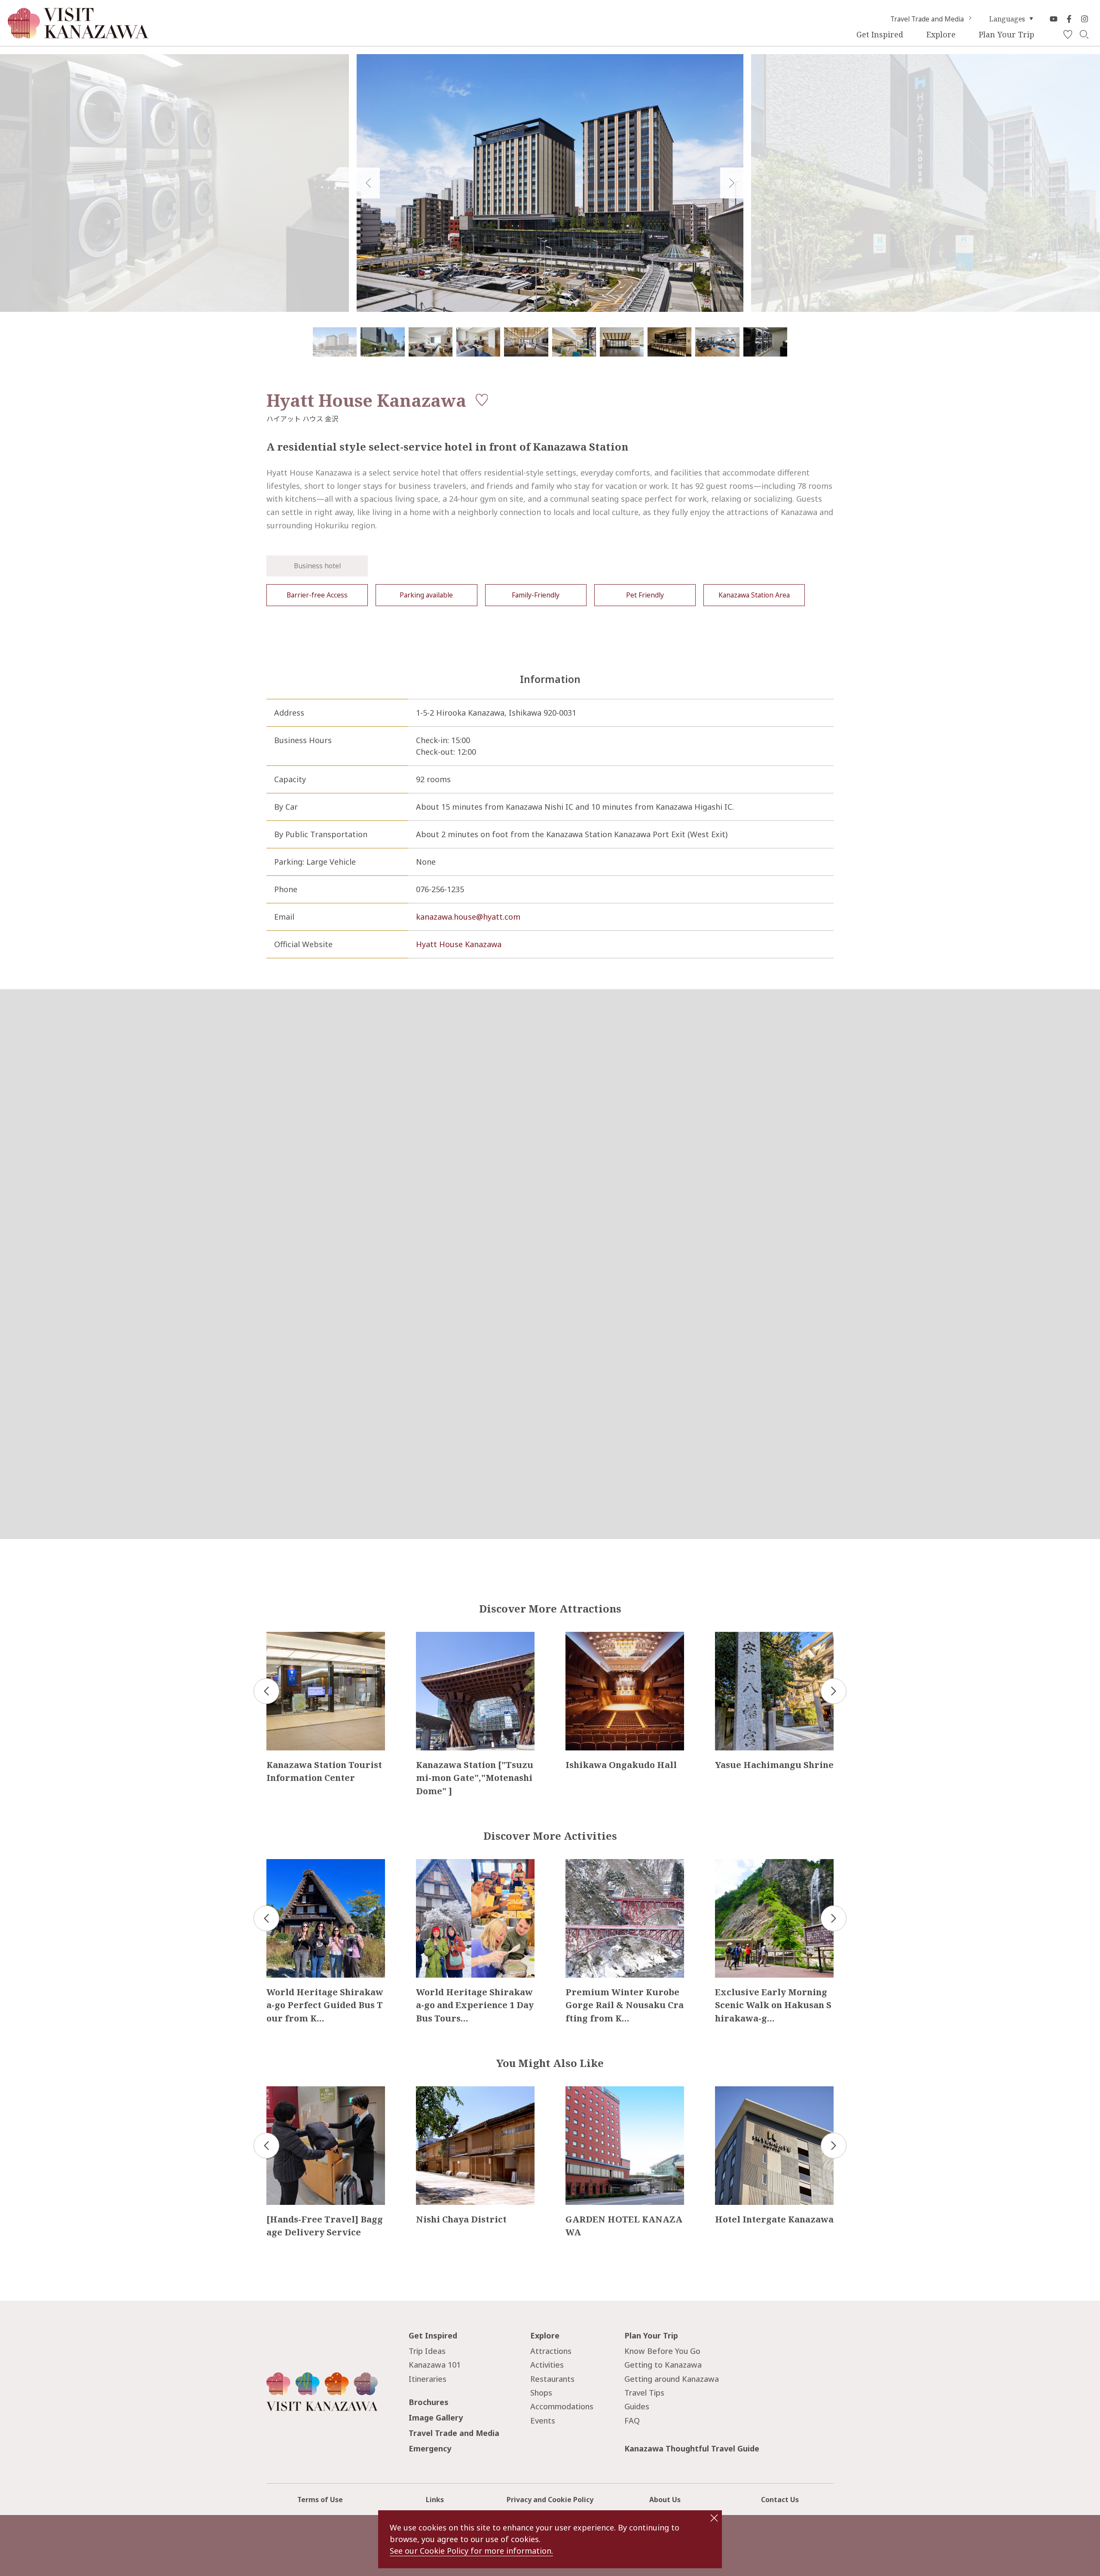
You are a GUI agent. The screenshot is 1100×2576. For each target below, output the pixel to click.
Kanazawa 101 (435, 2365)
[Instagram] (1085, 19)
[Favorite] (1068, 35)
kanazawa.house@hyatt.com (468, 917)
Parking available (426, 595)
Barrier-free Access (317, 595)
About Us (665, 2500)
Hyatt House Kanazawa (459, 944)
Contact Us (780, 2500)
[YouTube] (1054, 19)
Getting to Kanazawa (663, 2365)
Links (435, 2500)
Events (543, 2421)
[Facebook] (1069, 19)
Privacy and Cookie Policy (550, 2500)
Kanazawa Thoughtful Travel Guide (692, 2448)
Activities (547, 2365)
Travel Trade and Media (927, 19)
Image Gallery (436, 2417)
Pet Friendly (645, 595)
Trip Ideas (427, 2351)
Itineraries (428, 2379)
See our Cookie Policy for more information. (471, 2551)
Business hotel (317, 566)
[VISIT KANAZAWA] (78, 35)
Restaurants (552, 2379)
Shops (541, 2393)
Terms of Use (320, 2500)
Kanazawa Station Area (754, 595)
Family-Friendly (536, 595)
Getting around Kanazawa (672, 2379)
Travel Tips (644, 2393)
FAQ (632, 2421)
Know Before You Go (662, 2351)
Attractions (551, 2351)
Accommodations (562, 2406)
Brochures (429, 2402)
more (276, 1636)
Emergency (430, 2448)
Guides (637, 2406)
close (714, 2518)
